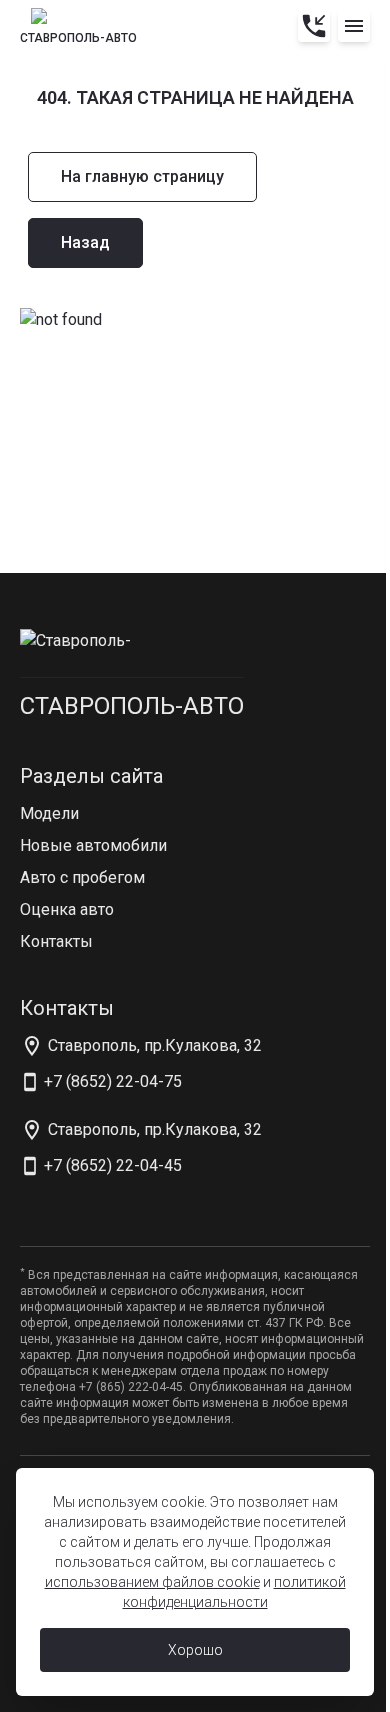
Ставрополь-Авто (132, 706)
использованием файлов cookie (152, 1582)
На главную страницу (142, 176)
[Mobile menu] (354, 26)
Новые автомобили (93, 845)
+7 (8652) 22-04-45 (113, 1165)
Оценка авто (67, 909)
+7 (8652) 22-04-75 (113, 1081)
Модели (49, 813)
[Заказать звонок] (314, 26)
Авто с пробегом (82, 877)
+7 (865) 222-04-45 (131, 1387)
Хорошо (195, 1650)
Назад (85, 242)
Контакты (56, 941)
